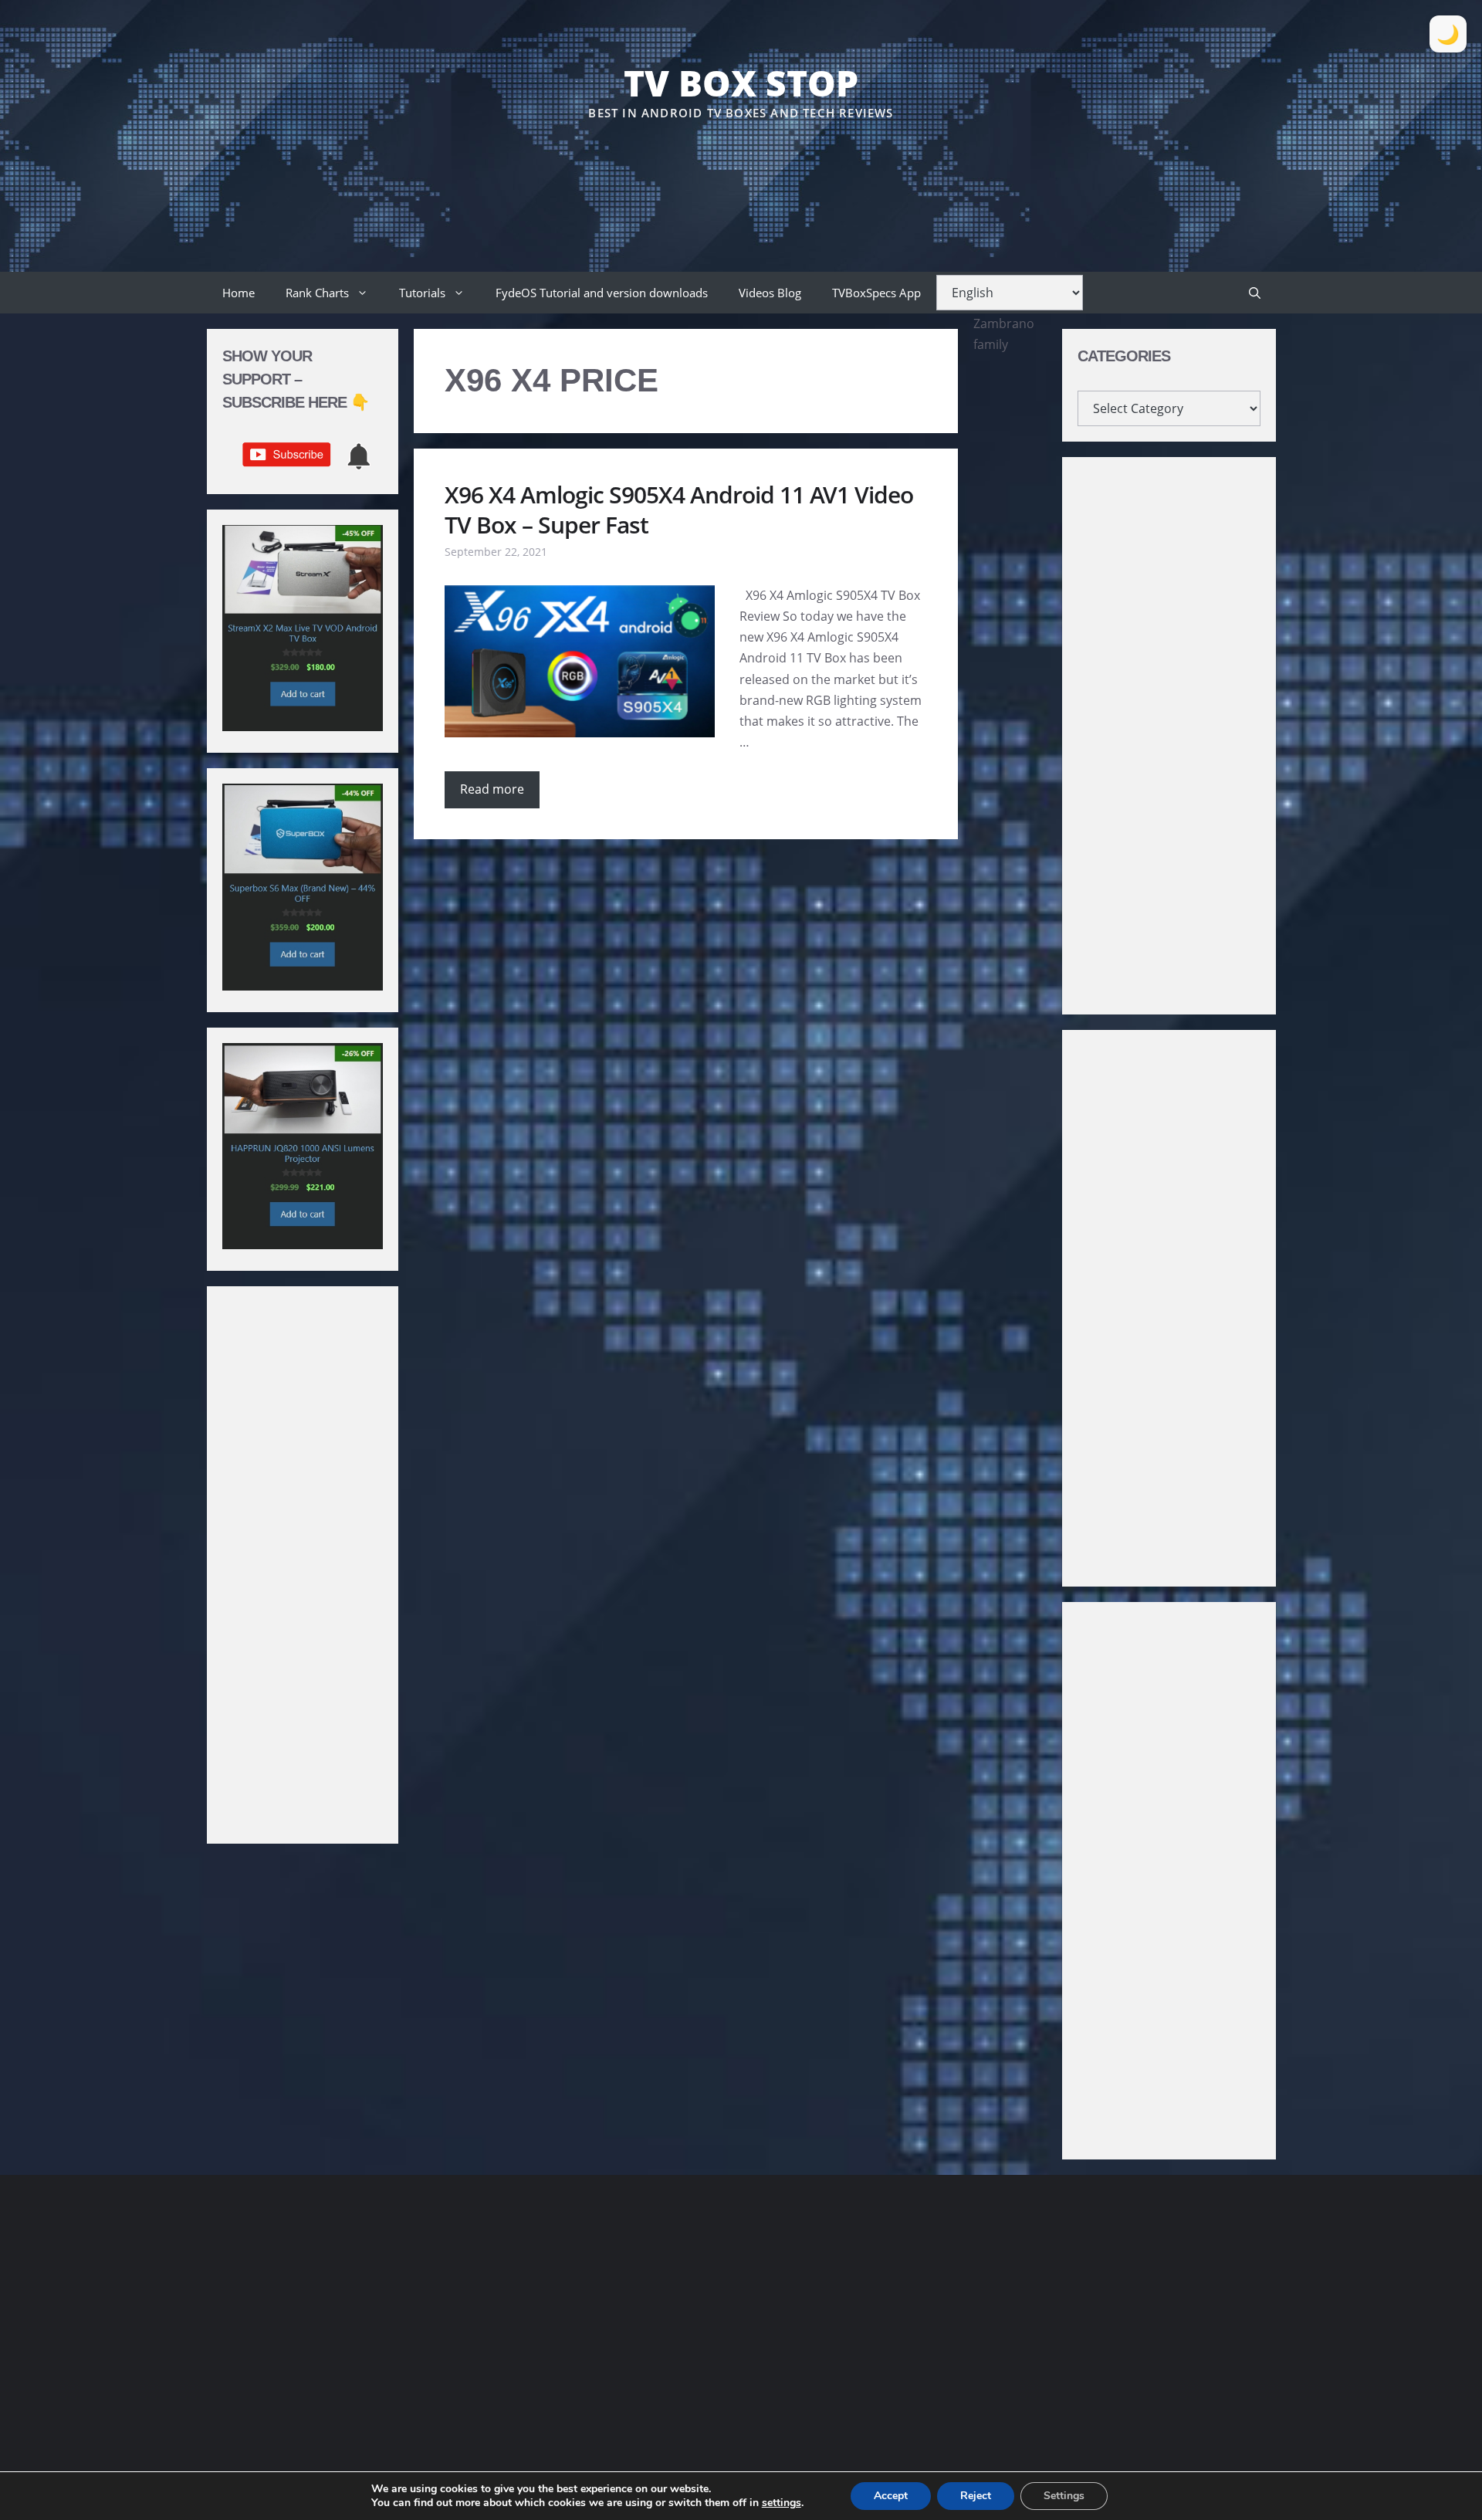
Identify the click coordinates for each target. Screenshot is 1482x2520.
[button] (1255, 293)
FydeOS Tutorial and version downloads (602, 293)
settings (782, 2503)
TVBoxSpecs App (876, 293)
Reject (976, 2496)
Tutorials (422, 293)
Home (239, 293)
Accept (891, 2496)
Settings (1064, 2496)
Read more (492, 789)
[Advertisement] (741, 169)
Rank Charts (317, 293)
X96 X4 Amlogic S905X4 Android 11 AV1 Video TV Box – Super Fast (679, 510)
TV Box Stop (741, 83)
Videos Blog (770, 293)
